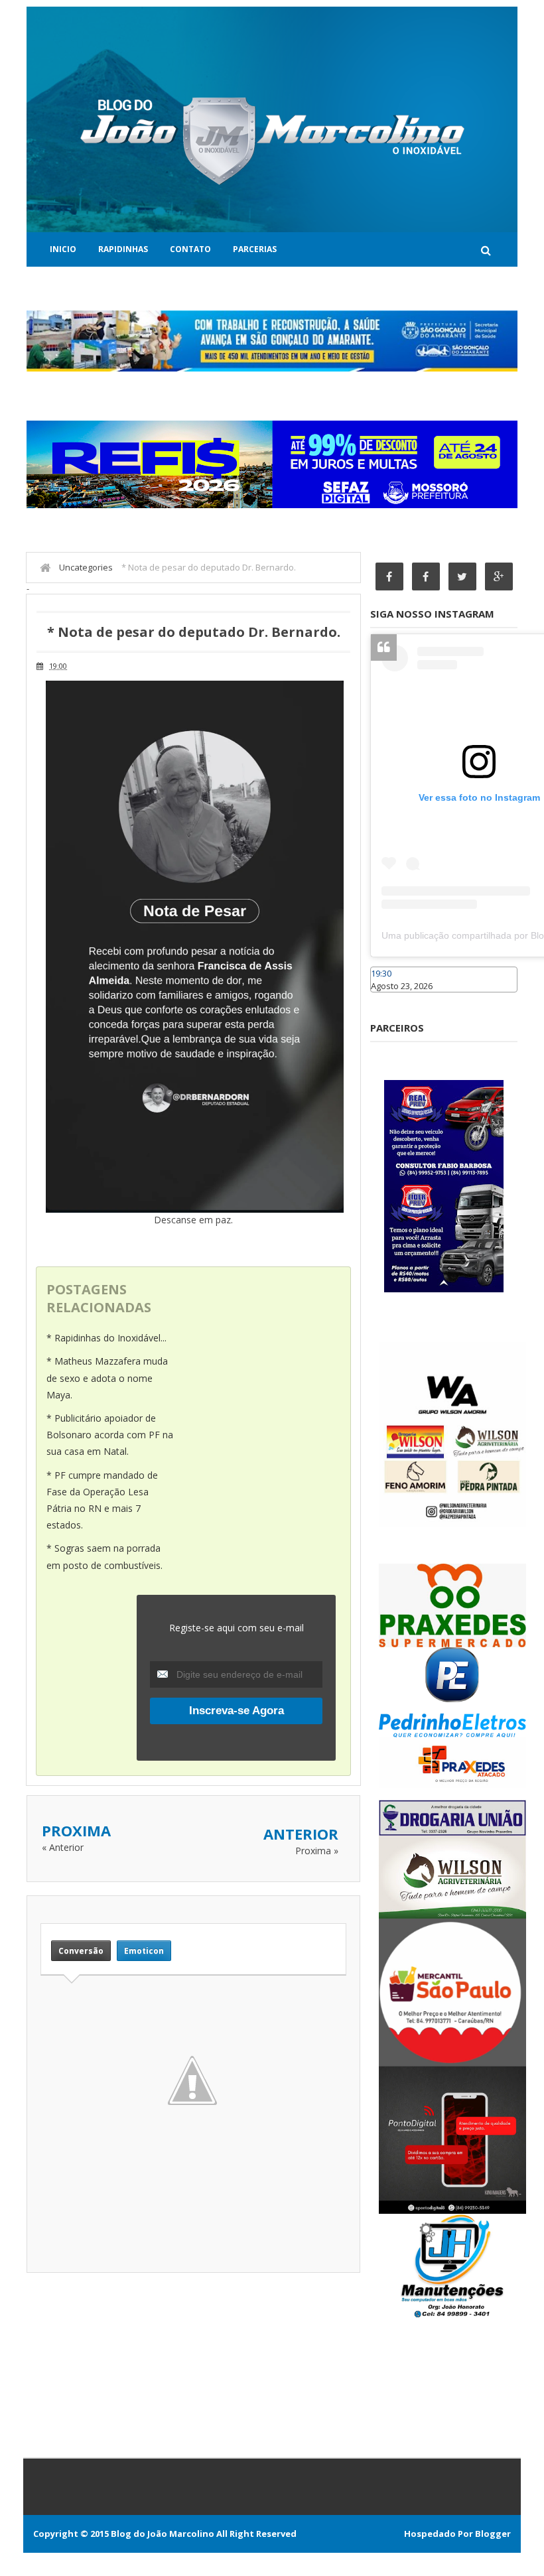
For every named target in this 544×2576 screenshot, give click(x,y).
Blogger (493, 2534)
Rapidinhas (123, 249)
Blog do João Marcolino (163, 2534)
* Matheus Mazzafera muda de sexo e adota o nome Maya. (107, 1378)
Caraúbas (390, 998)
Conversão (81, 1951)
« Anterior (63, 1847)
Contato (190, 249)
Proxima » (317, 1851)
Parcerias (255, 249)
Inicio (63, 249)
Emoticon (144, 1951)
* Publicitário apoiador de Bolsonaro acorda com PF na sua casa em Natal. (110, 1435)
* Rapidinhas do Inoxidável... (106, 1338)
